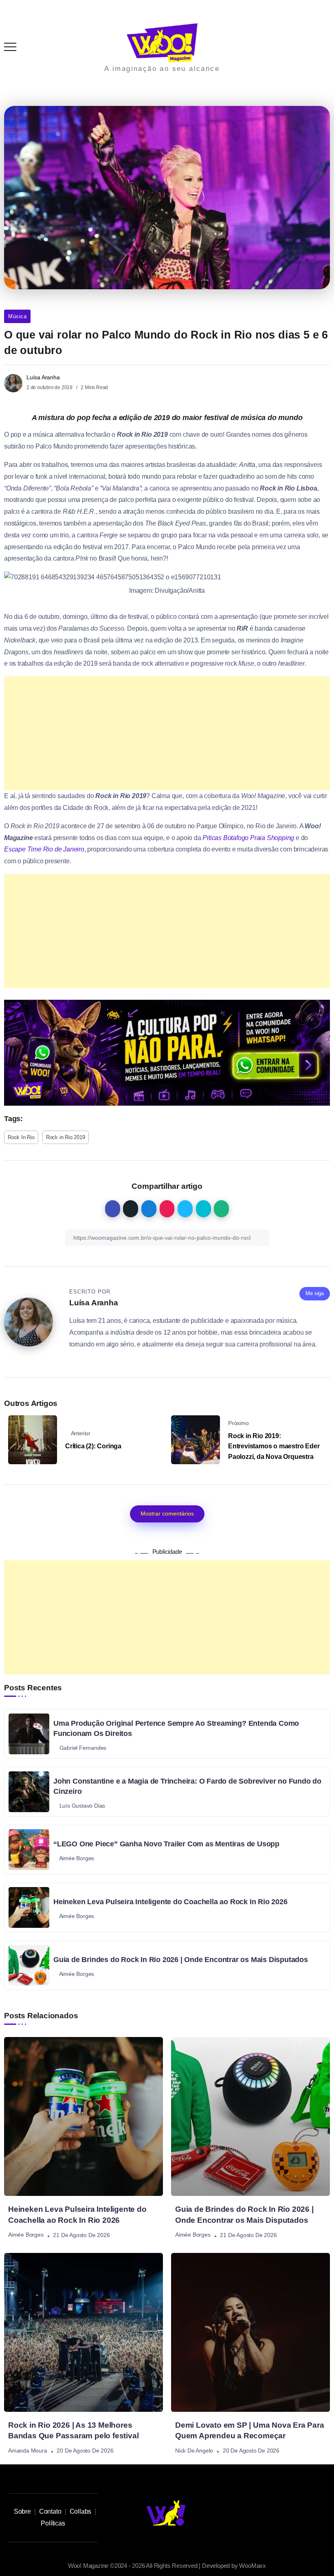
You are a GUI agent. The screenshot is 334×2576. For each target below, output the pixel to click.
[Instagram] (251, 2513)
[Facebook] (306, 2513)
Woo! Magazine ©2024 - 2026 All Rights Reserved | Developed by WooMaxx (167, 2566)
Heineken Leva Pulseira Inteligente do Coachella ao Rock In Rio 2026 (170, 1902)
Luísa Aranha (43, 377)
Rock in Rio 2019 (66, 1137)
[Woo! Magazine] (162, 42)
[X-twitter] (288, 2513)
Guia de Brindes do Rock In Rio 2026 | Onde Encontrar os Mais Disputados (181, 1960)
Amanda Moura (28, 2451)
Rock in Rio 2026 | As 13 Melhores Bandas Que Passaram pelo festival (73, 2431)
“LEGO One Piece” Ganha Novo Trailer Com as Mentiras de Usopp (166, 1844)
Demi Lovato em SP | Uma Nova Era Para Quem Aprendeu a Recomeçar (250, 2431)
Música (17, 316)
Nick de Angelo (194, 2451)
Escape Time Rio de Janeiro (44, 849)
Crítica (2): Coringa (93, 1446)
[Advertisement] (167, 733)
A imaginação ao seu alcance (162, 69)
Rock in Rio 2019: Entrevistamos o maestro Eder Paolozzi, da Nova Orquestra (274, 1446)
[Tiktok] (270, 2513)
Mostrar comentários (167, 1513)
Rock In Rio (21, 1137)
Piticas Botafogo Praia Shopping (248, 838)
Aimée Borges (26, 2235)
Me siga (315, 1293)
